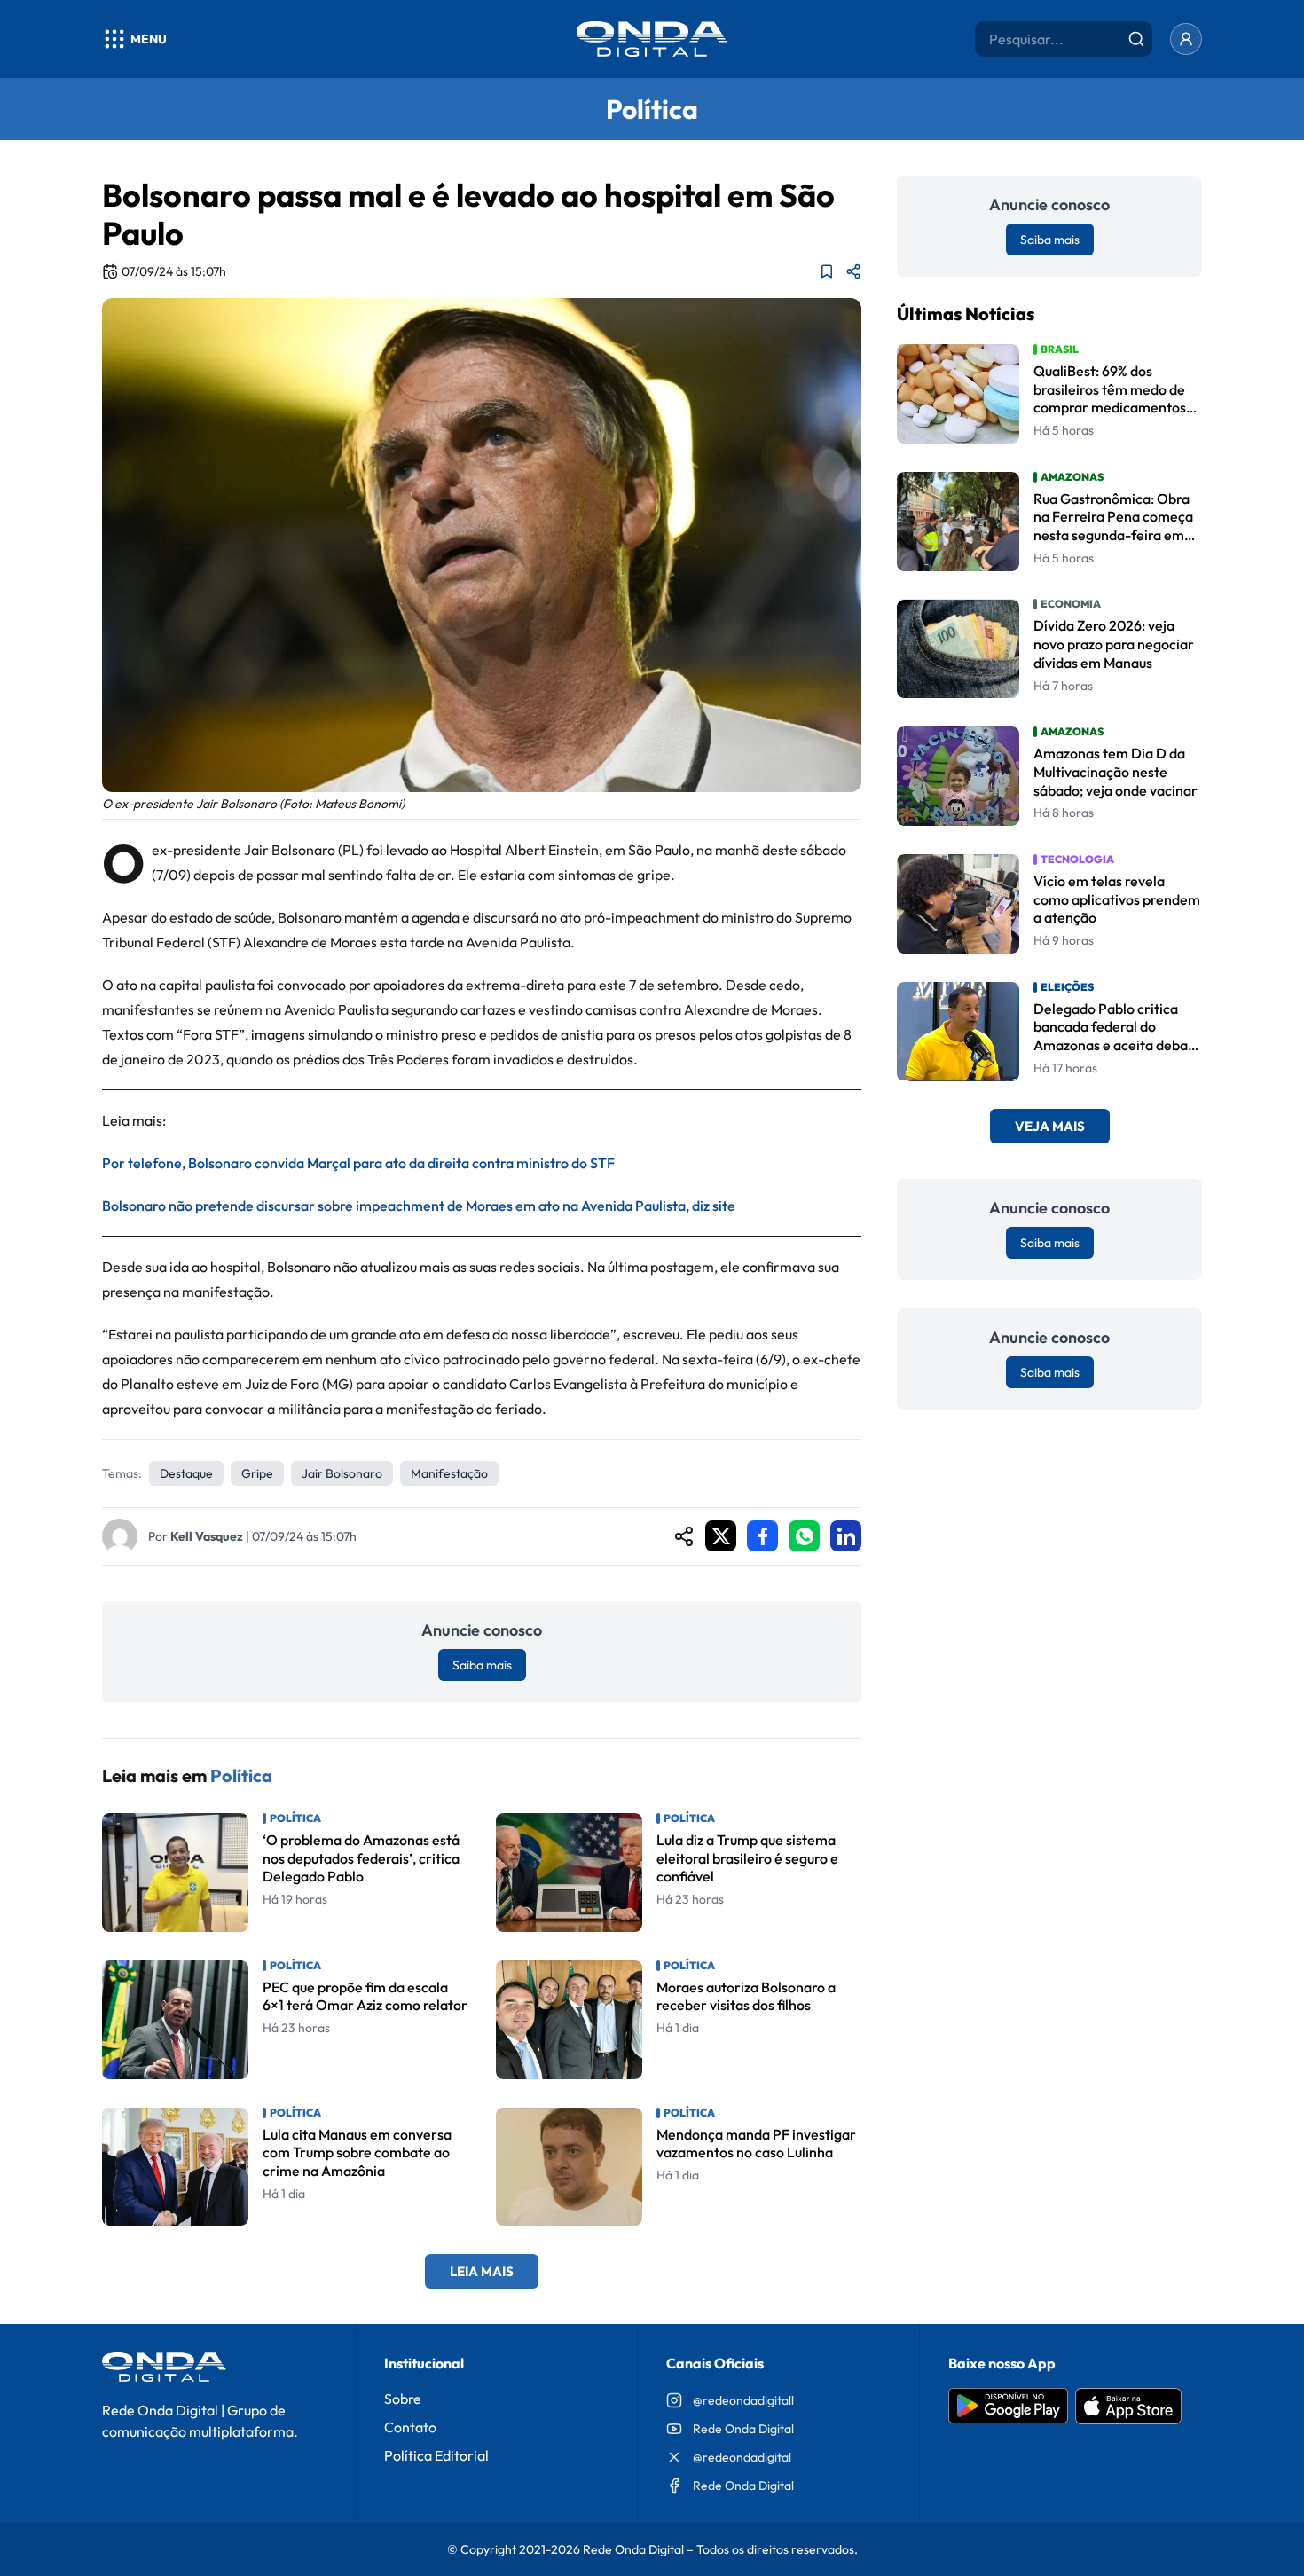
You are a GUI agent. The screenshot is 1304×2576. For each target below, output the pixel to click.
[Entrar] (1186, 39)
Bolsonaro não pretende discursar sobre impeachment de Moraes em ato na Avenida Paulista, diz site (419, 1206)
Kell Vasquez (207, 1536)
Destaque (186, 1473)
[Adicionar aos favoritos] (827, 271)
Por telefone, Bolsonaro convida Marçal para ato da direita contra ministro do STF (358, 1163)
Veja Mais (1050, 1127)
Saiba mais (482, 1665)
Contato (410, 2427)
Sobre (403, 2399)
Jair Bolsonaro (342, 1473)
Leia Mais (482, 2271)
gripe (257, 1473)
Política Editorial (436, 2455)
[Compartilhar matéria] (853, 271)
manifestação (449, 1473)
